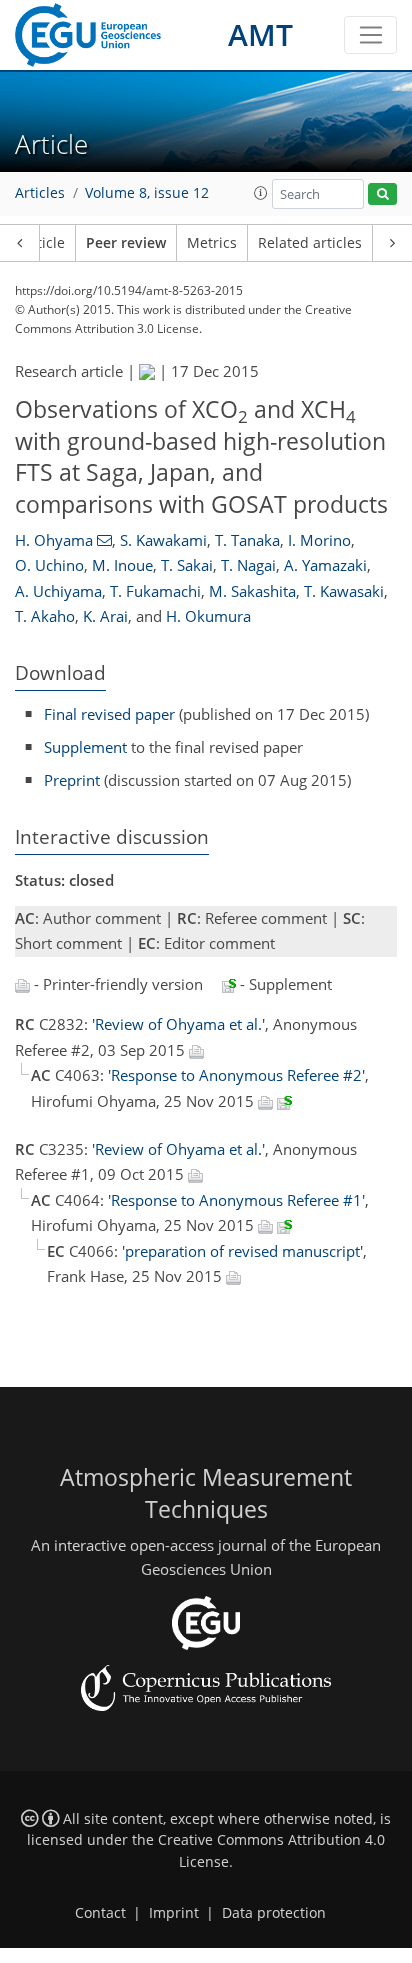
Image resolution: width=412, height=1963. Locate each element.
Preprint (72, 780)
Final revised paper (109, 714)
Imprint (174, 1913)
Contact (100, 1913)
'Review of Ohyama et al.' (178, 1024)
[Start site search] (382, 194)
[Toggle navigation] (370, 35)
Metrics (212, 243)
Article (43, 243)
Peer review (126, 243)
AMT (260, 34)
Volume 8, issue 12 (147, 193)
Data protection (274, 1913)
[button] (261, 193)
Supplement (85, 747)
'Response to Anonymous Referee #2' (236, 1075)
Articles (40, 193)
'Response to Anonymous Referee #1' (236, 1200)
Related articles (310, 243)
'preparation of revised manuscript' (242, 1251)
